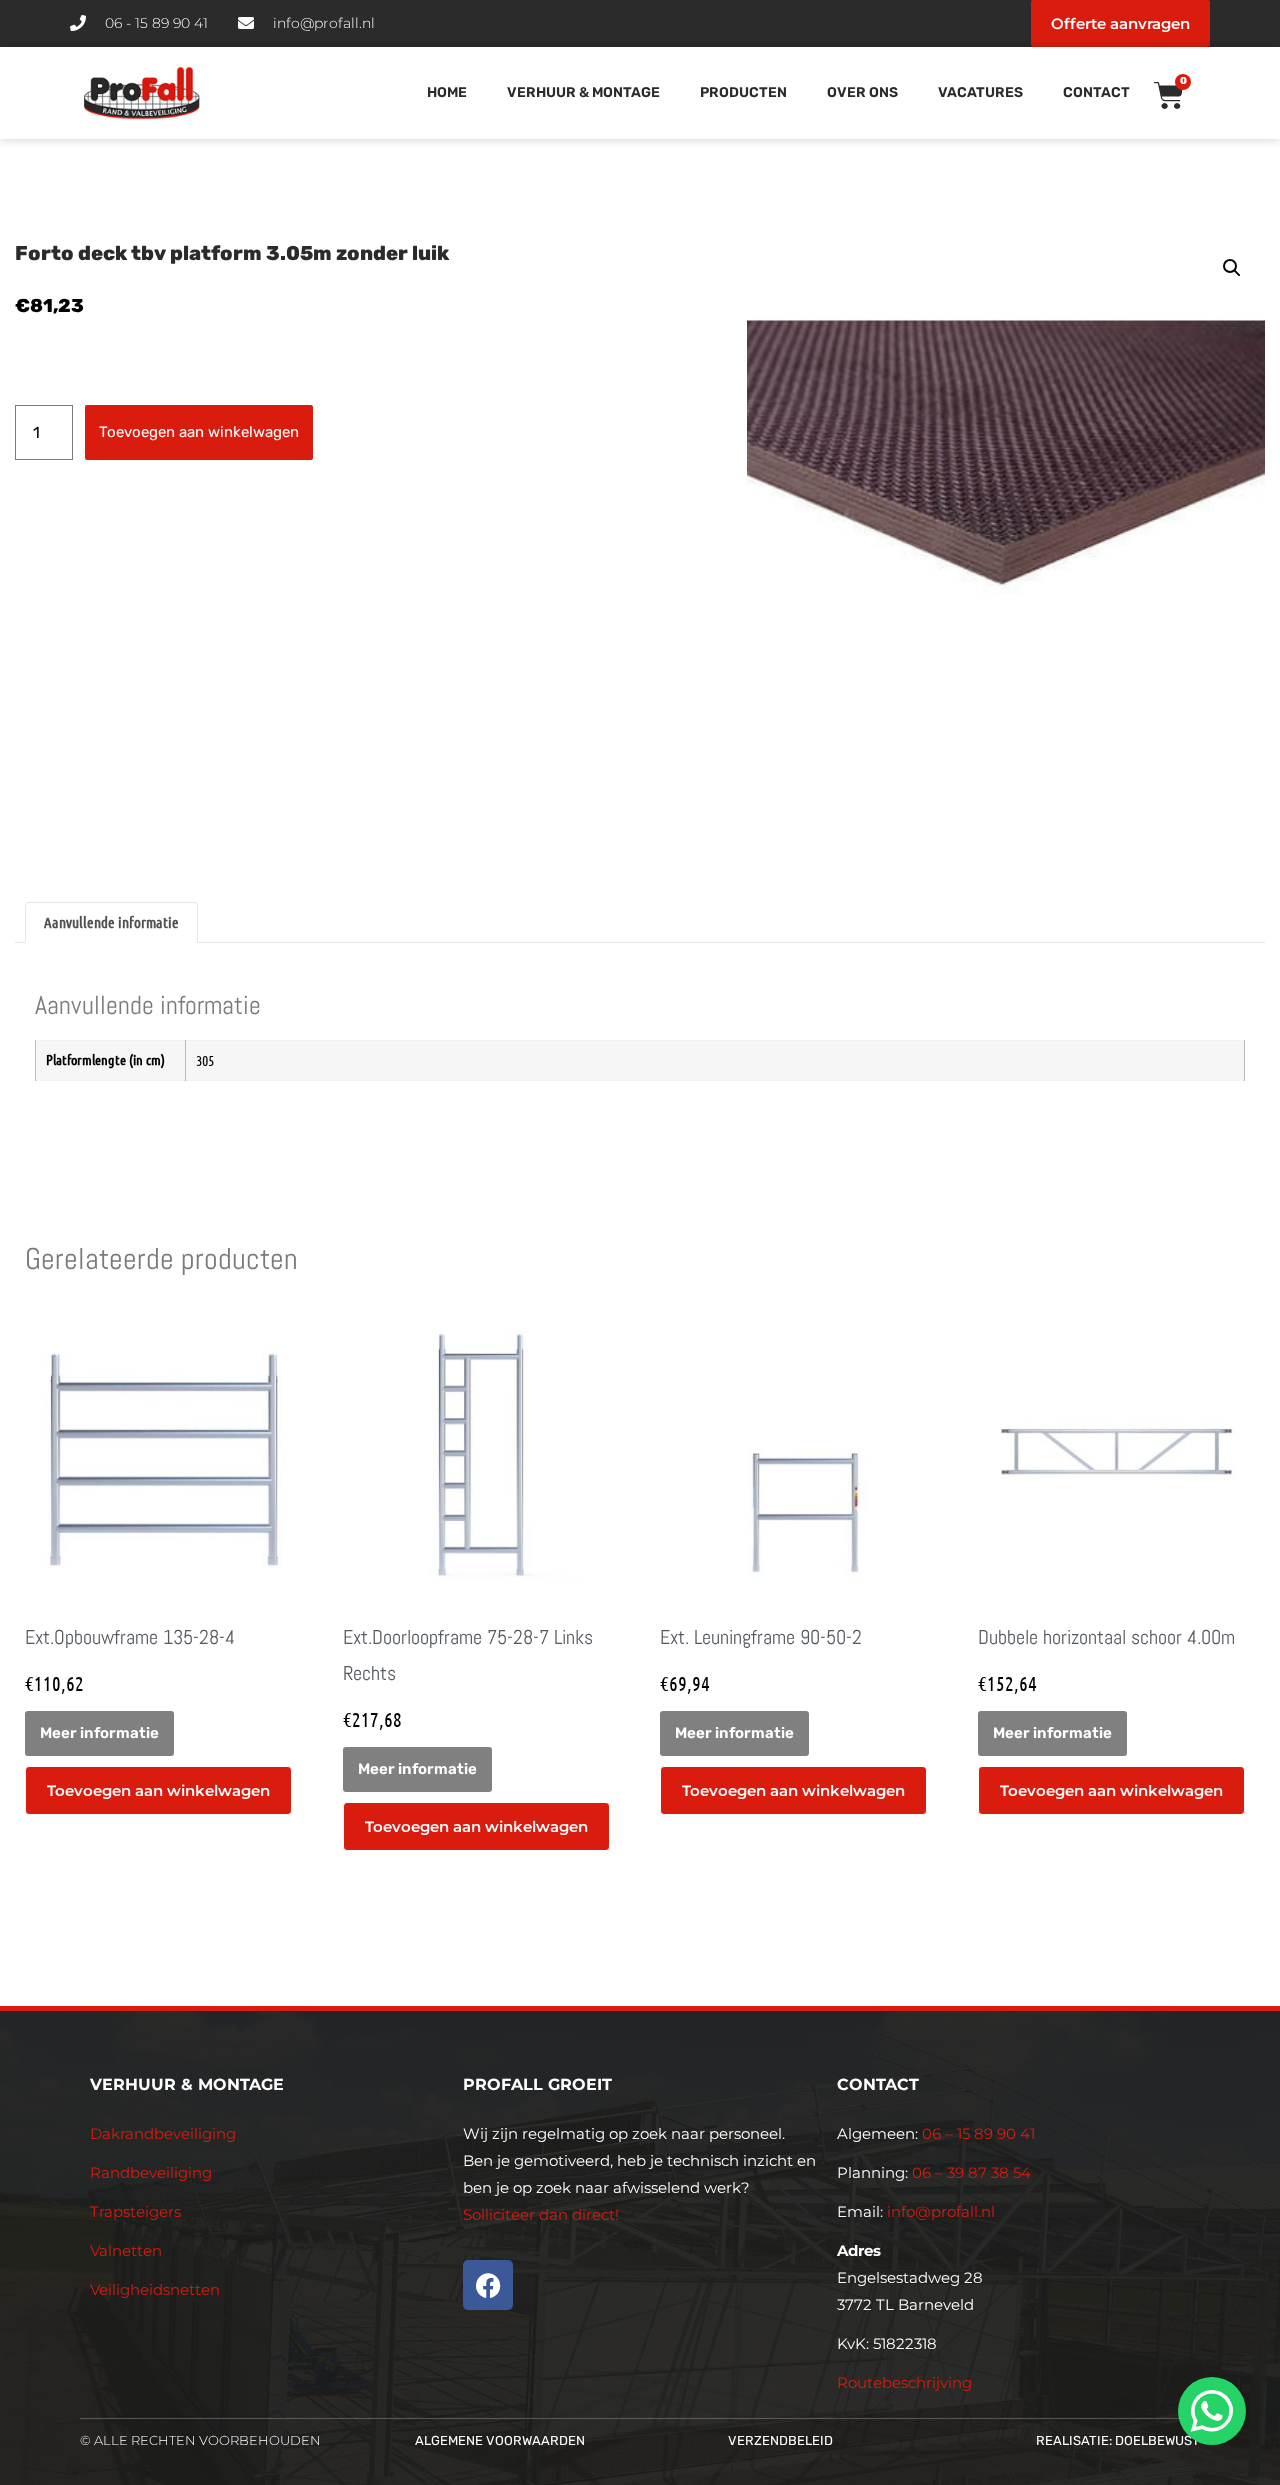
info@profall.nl (941, 2211)
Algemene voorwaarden (500, 2440)
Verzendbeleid (780, 2440)
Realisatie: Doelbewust (1118, 2440)
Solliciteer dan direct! (543, 2214)
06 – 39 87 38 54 (971, 2172)
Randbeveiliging (151, 2172)
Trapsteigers (135, 2211)
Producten (743, 92)
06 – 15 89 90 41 (976, 2133)
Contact (1096, 92)
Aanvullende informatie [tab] (111, 922)
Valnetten (126, 2250)
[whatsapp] (1209, 2411)
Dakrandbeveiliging (163, 2133)
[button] (1232, 268)
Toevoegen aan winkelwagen (199, 432)
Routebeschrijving (904, 2382)
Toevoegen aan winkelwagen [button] (158, 1790)
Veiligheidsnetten (155, 2289)
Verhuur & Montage (583, 92)
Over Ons (862, 92)
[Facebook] (488, 2285)
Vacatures (980, 92)
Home (447, 92)
